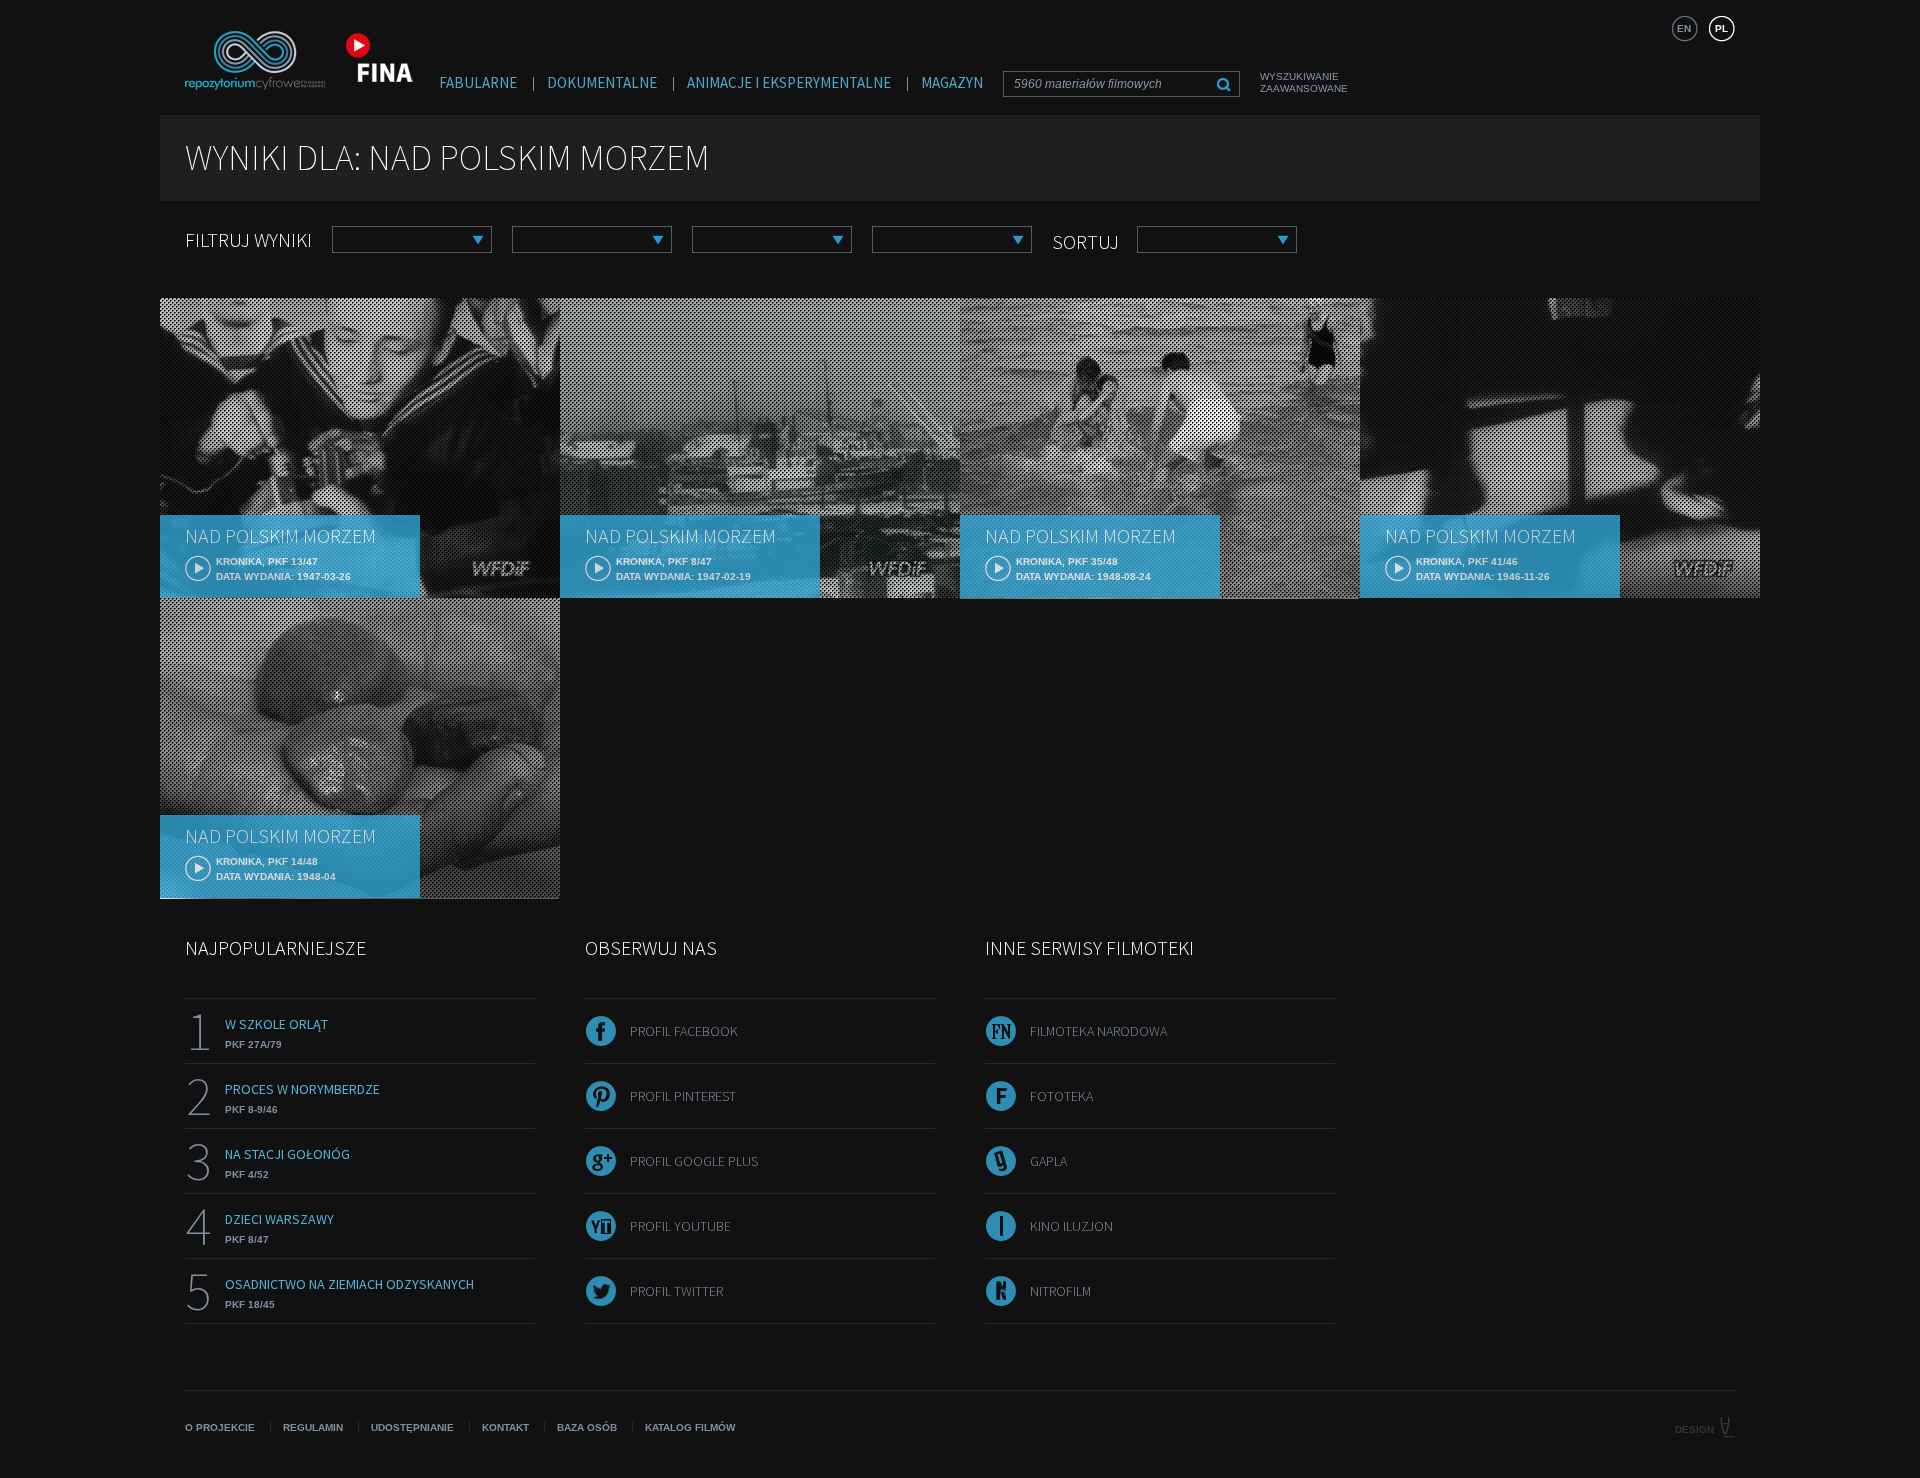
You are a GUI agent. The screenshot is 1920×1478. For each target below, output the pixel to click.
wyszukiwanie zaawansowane (1304, 82)
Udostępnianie (412, 1427)
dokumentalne (602, 82)
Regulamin (313, 1427)
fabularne (478, 82)
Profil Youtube (680, 1226)
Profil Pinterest (683, 1096)
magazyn (952, 82)
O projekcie (220, 1427)
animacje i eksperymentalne (789, 82)
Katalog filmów (690, 1427)
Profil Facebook (684, 1031)
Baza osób (587, 1427)
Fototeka (1061, 1096)
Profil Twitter (676, 1291)
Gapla (1048, 1161)
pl (1721, 28)
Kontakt (505, 1427)
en (1684, 28)
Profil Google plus (694, 1161)
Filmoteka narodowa (1098, 1031)
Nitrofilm (1060, 1291)
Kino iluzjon (1071, 1226)
